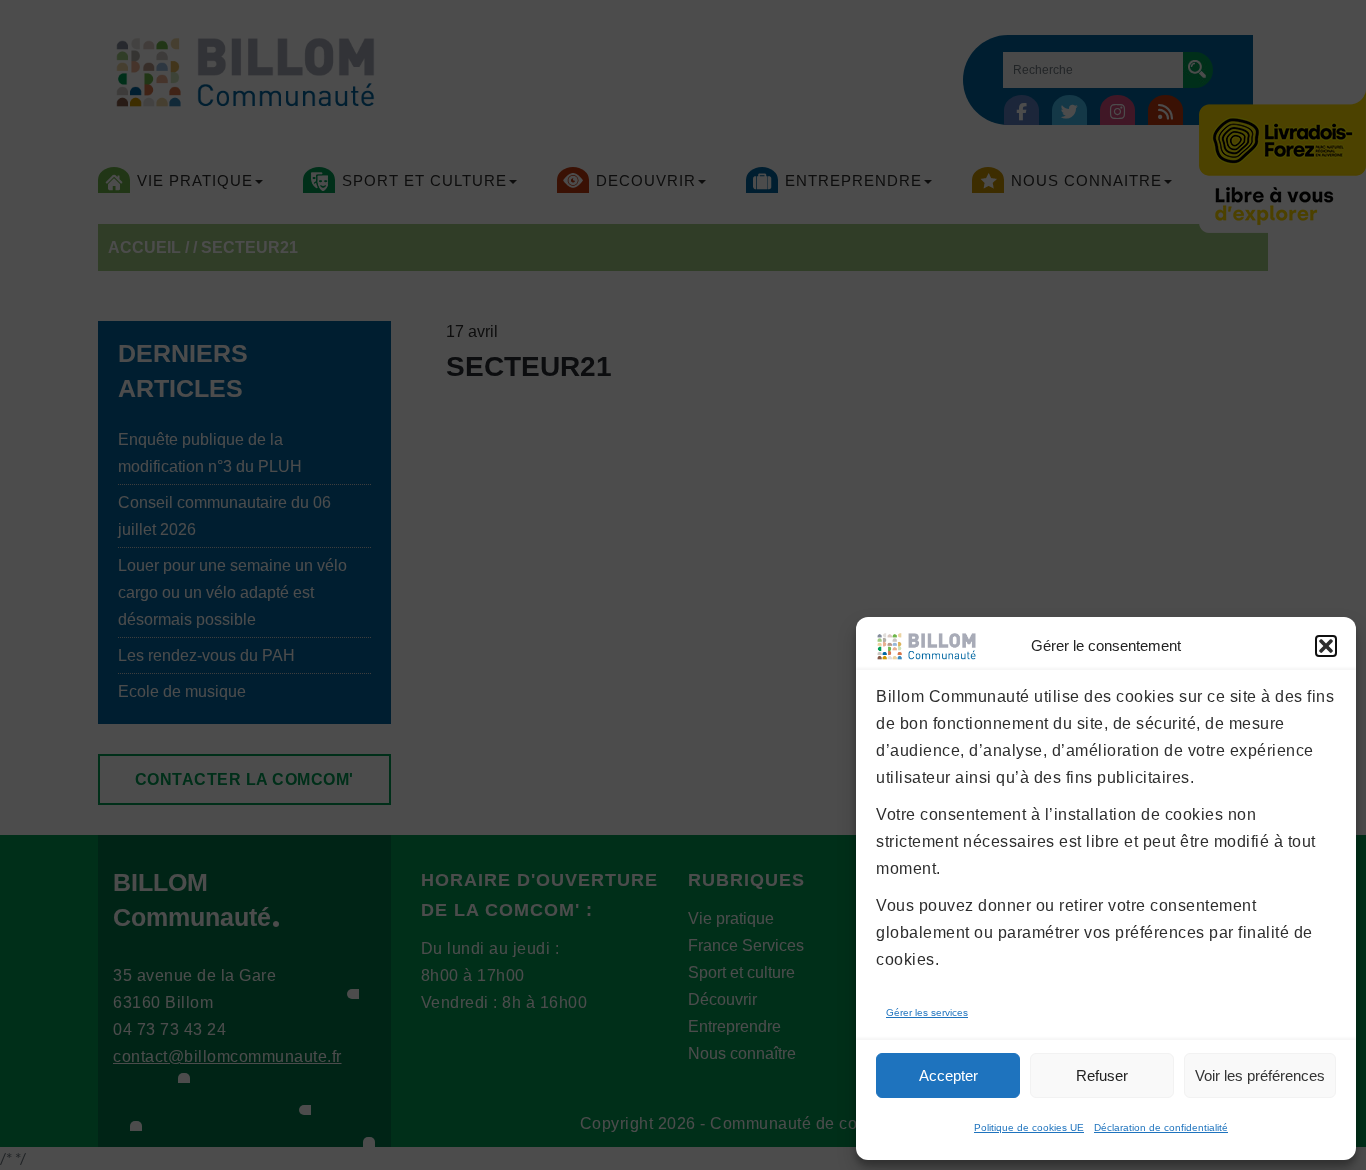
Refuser (1102, 1075)
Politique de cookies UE (1029, 1127)
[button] (1326, 646)
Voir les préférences (1260, 1075)
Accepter (948, 1075)
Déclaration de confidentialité (1161, 1127)
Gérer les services (927, 1012)
